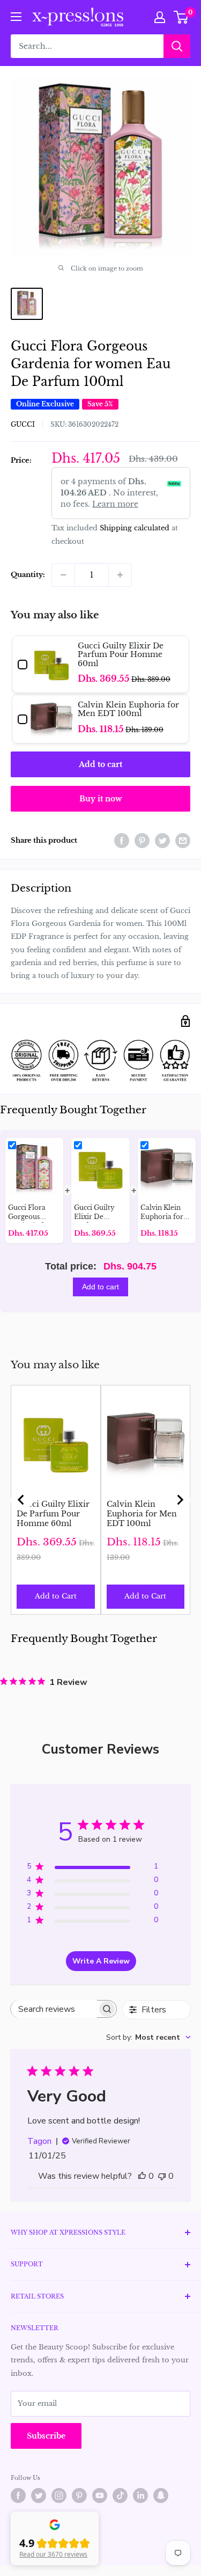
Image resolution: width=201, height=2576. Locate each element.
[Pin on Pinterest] (142, 841)
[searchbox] (54, 2009)
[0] (181, 17)
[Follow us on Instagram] (59, 2495)
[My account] (160, 17)
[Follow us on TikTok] (120, 2495)
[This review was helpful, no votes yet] (142, 2176)
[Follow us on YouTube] (100, 2495)
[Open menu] (16, 17)
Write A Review (101, 1961)
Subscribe (46, 2436)
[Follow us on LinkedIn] (140, 2495)
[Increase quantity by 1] (120, 575)
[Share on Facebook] (122, 841)
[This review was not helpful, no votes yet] (162, 2176)
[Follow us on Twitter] (39, 2495)
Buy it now (100, 799)
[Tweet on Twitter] (162, 841)
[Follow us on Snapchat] (161, 2495)
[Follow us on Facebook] (18, 2495)
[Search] (177, 46)
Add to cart (100, 764)
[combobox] (148, 2037)
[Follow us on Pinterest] (79, 2495)
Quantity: (28, 575)
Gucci (23, 424)
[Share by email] (183, 841)
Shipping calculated (135, 528)
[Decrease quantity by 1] (63, 575)
